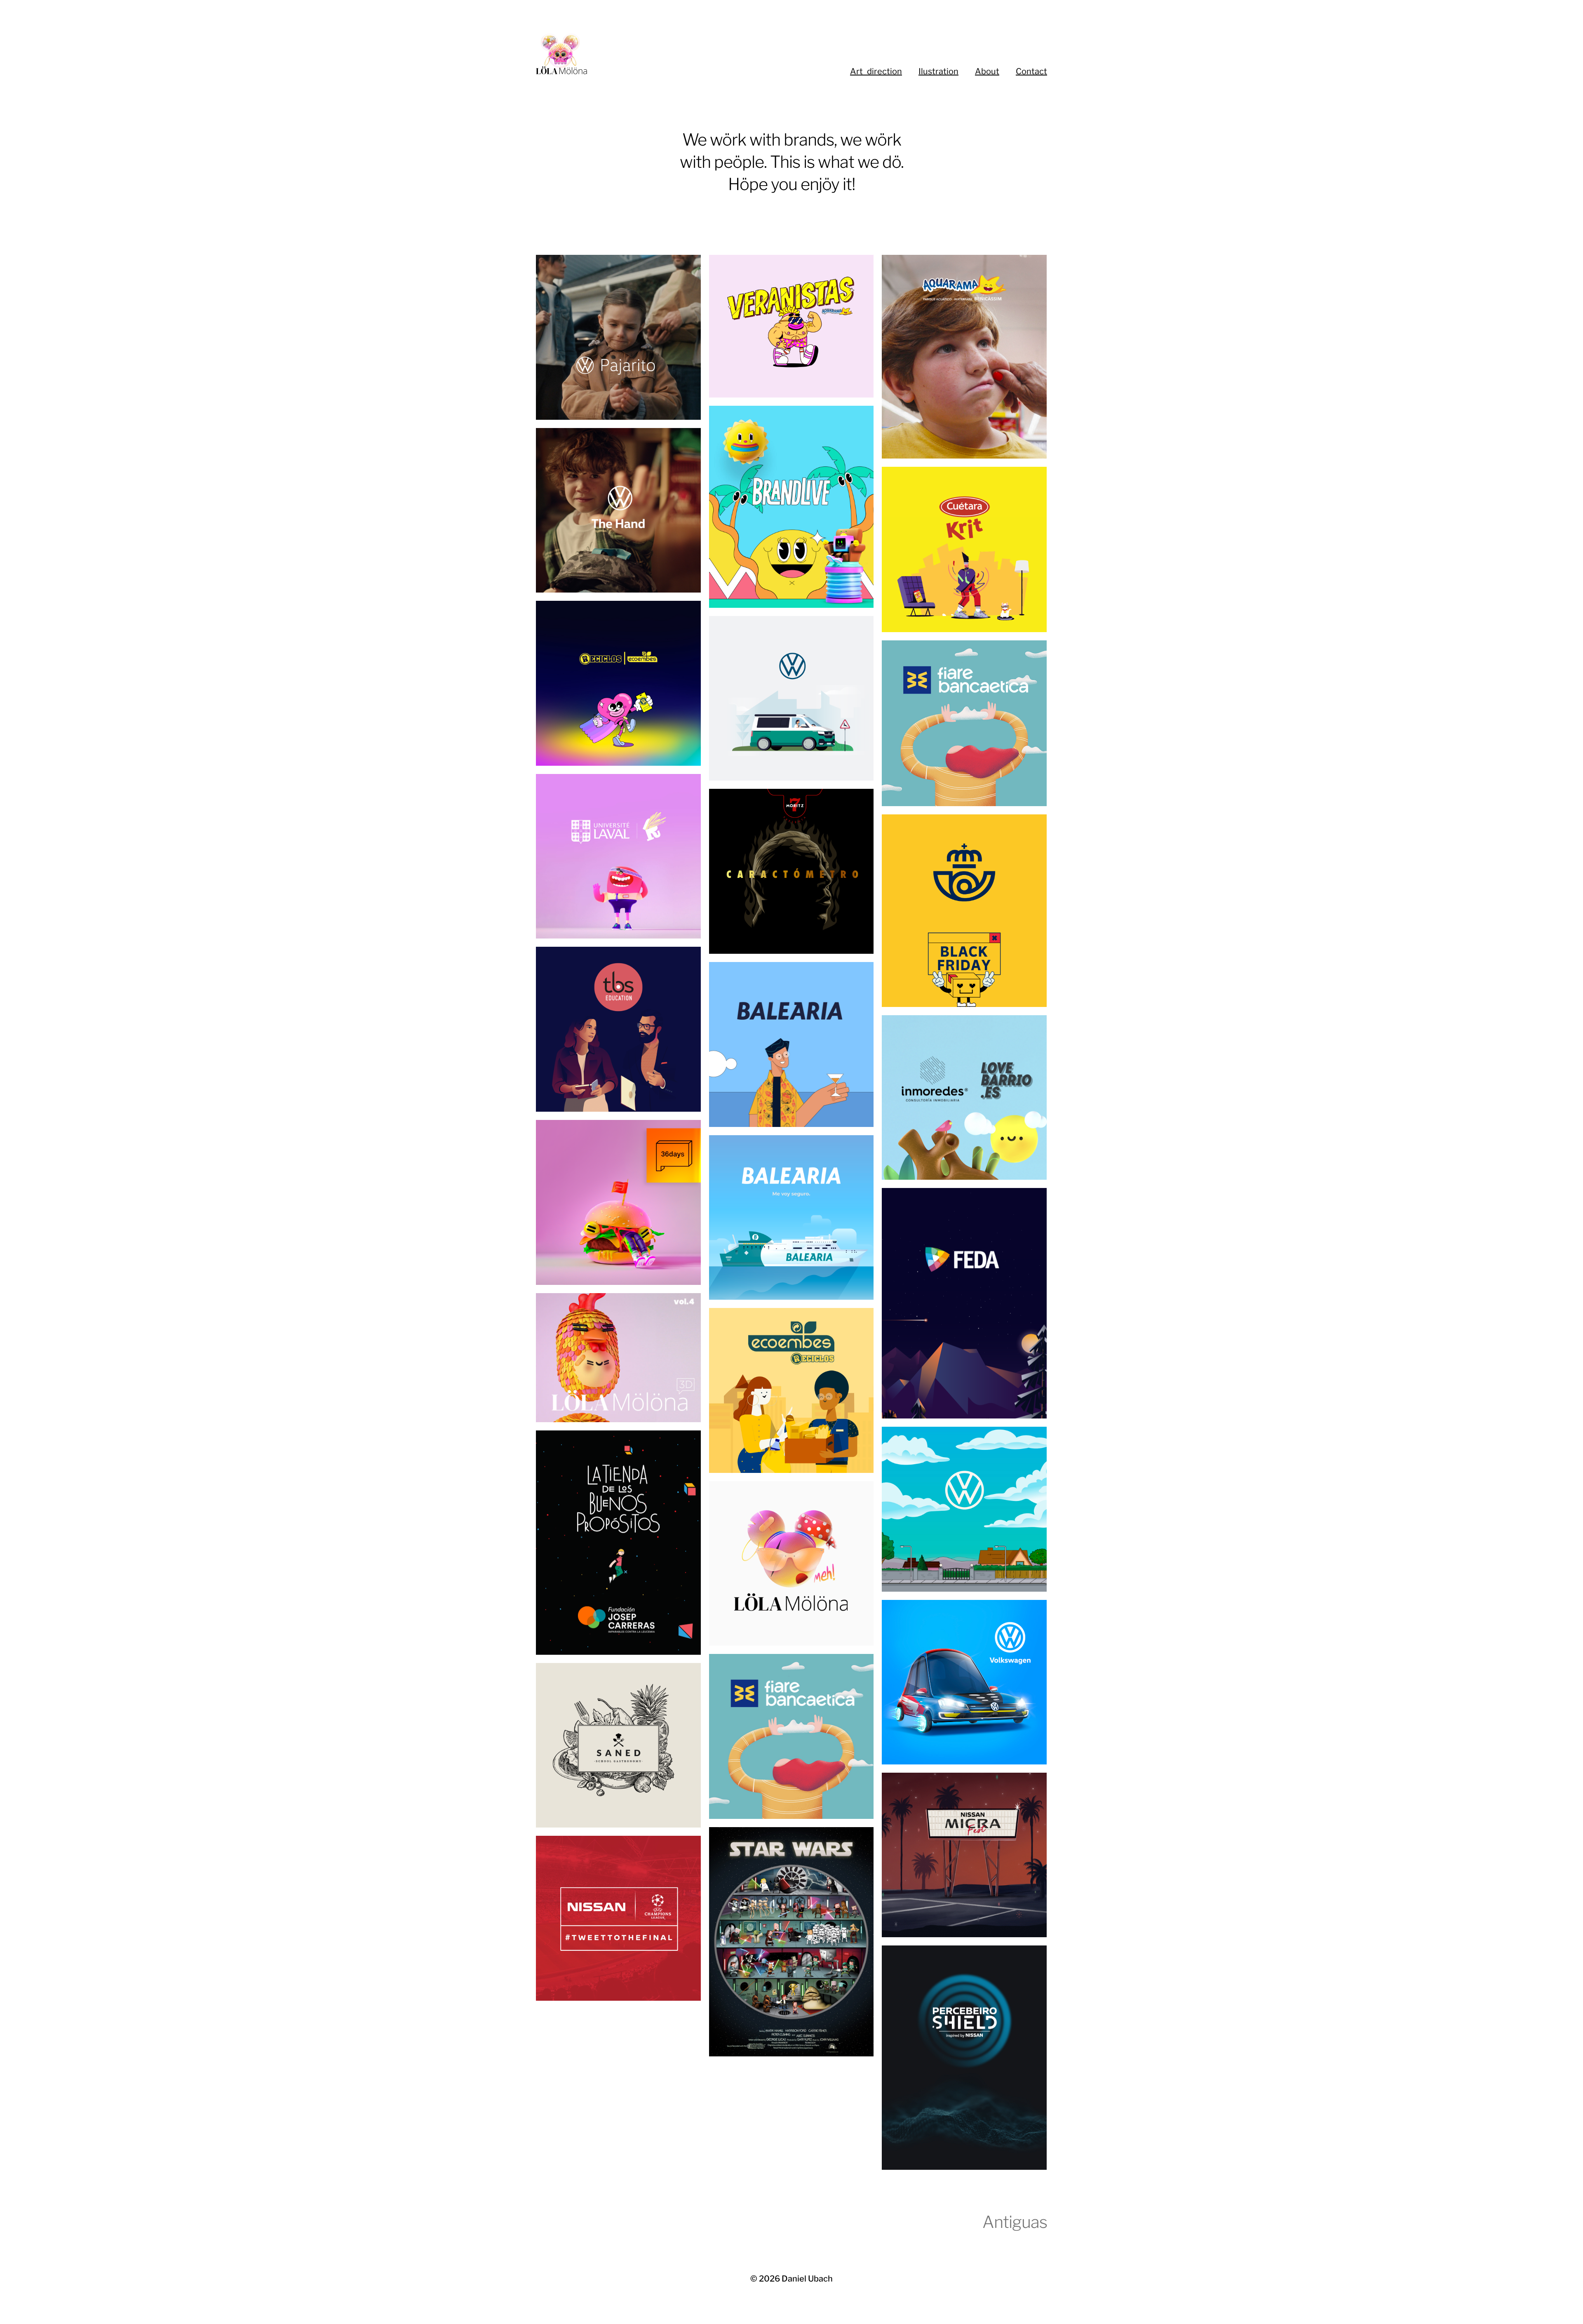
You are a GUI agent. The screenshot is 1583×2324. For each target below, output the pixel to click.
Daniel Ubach (807, 2279)
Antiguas (1015, 2222)
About (987, 71)
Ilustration (938, 71)
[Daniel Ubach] (643, 54)
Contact (1031, 71)
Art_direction (876, 71)
